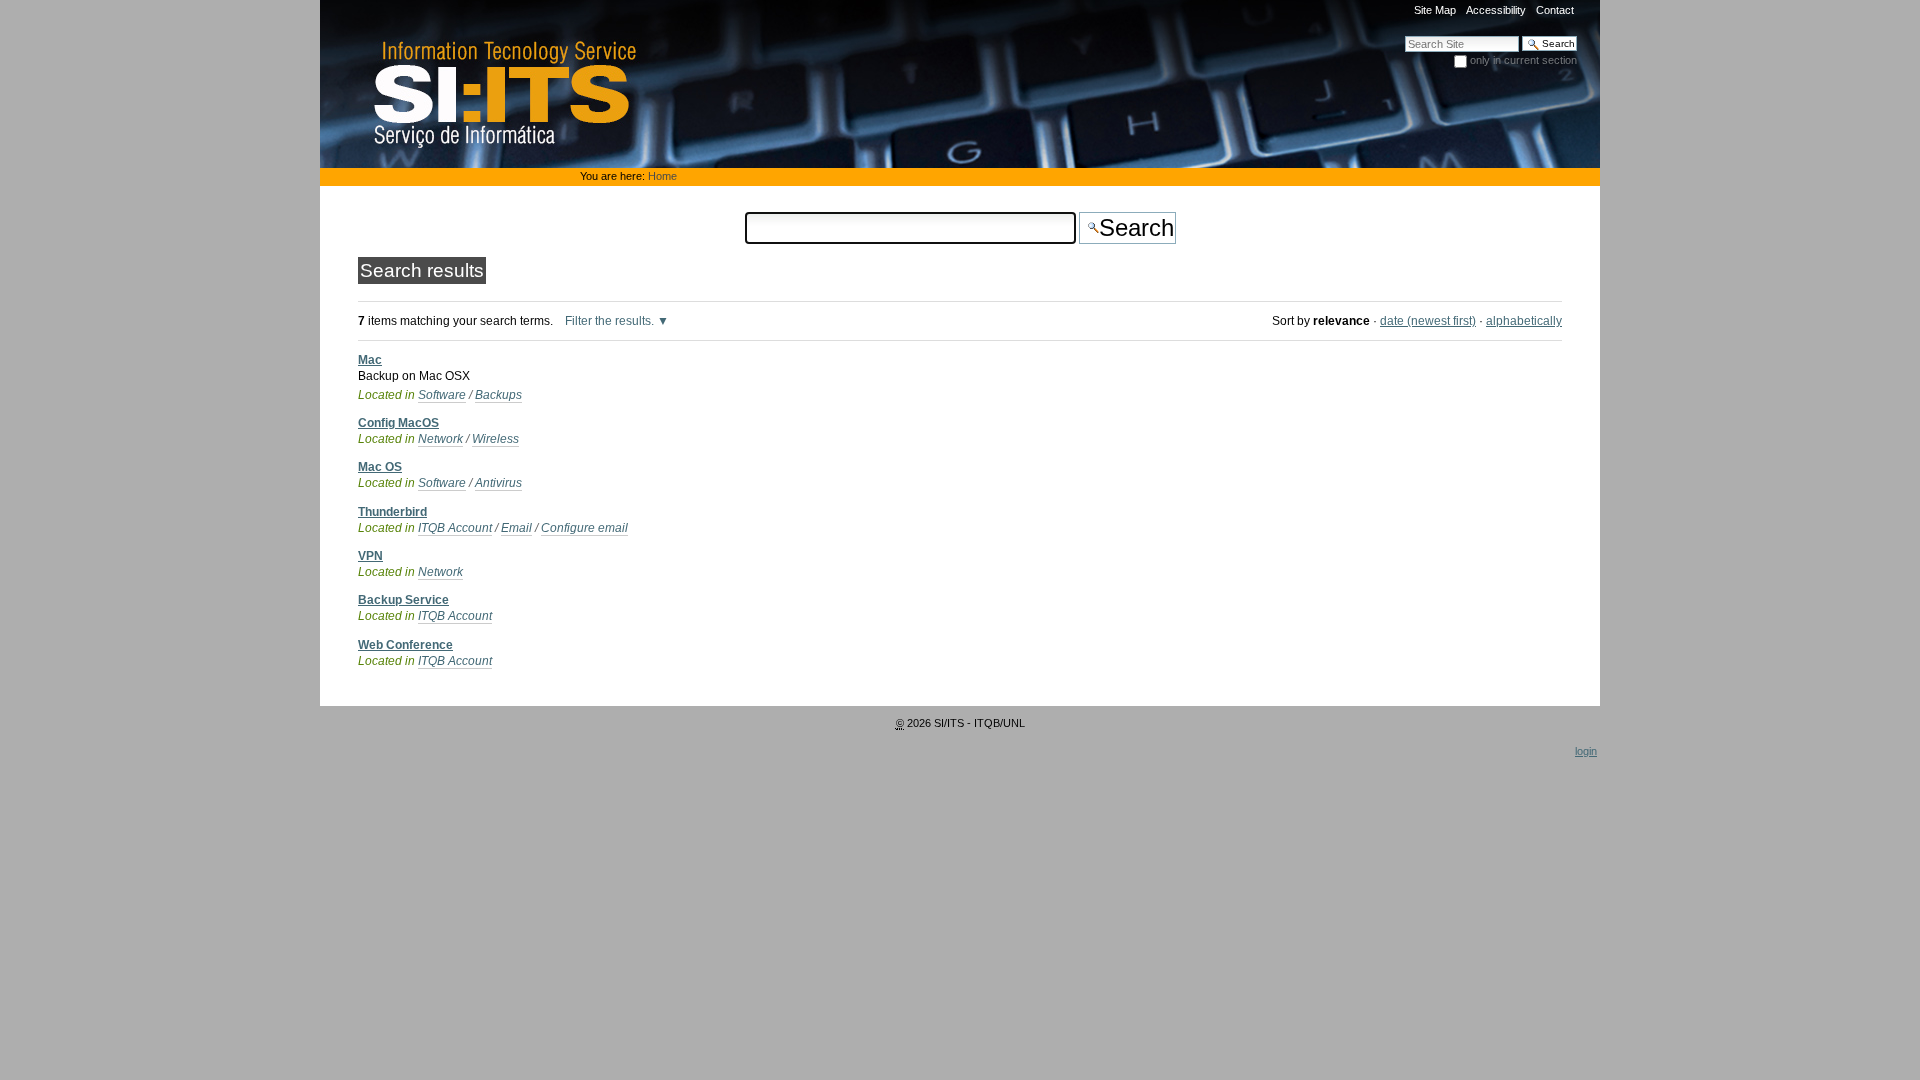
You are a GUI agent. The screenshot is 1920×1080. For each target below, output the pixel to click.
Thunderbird (392, 512)
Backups (498, 395)
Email (516, 528)
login (1586, 751)
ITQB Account (455, 528)
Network (440, 439)
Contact (1555, 10)
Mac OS (380, 467)
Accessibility (1496, 10)
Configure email (584, 528)
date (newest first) (1428, 321)
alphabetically (1524, 321)
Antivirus (498, 483)
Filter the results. (611, 321)
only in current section (1523, 60)
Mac (370, 360)
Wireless (495, 439)
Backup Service (403, 600)
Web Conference (405, 645)
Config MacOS (398, 423)
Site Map (1435, 10)
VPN (370, 556)
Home (662, 176)
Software (442, 395)
